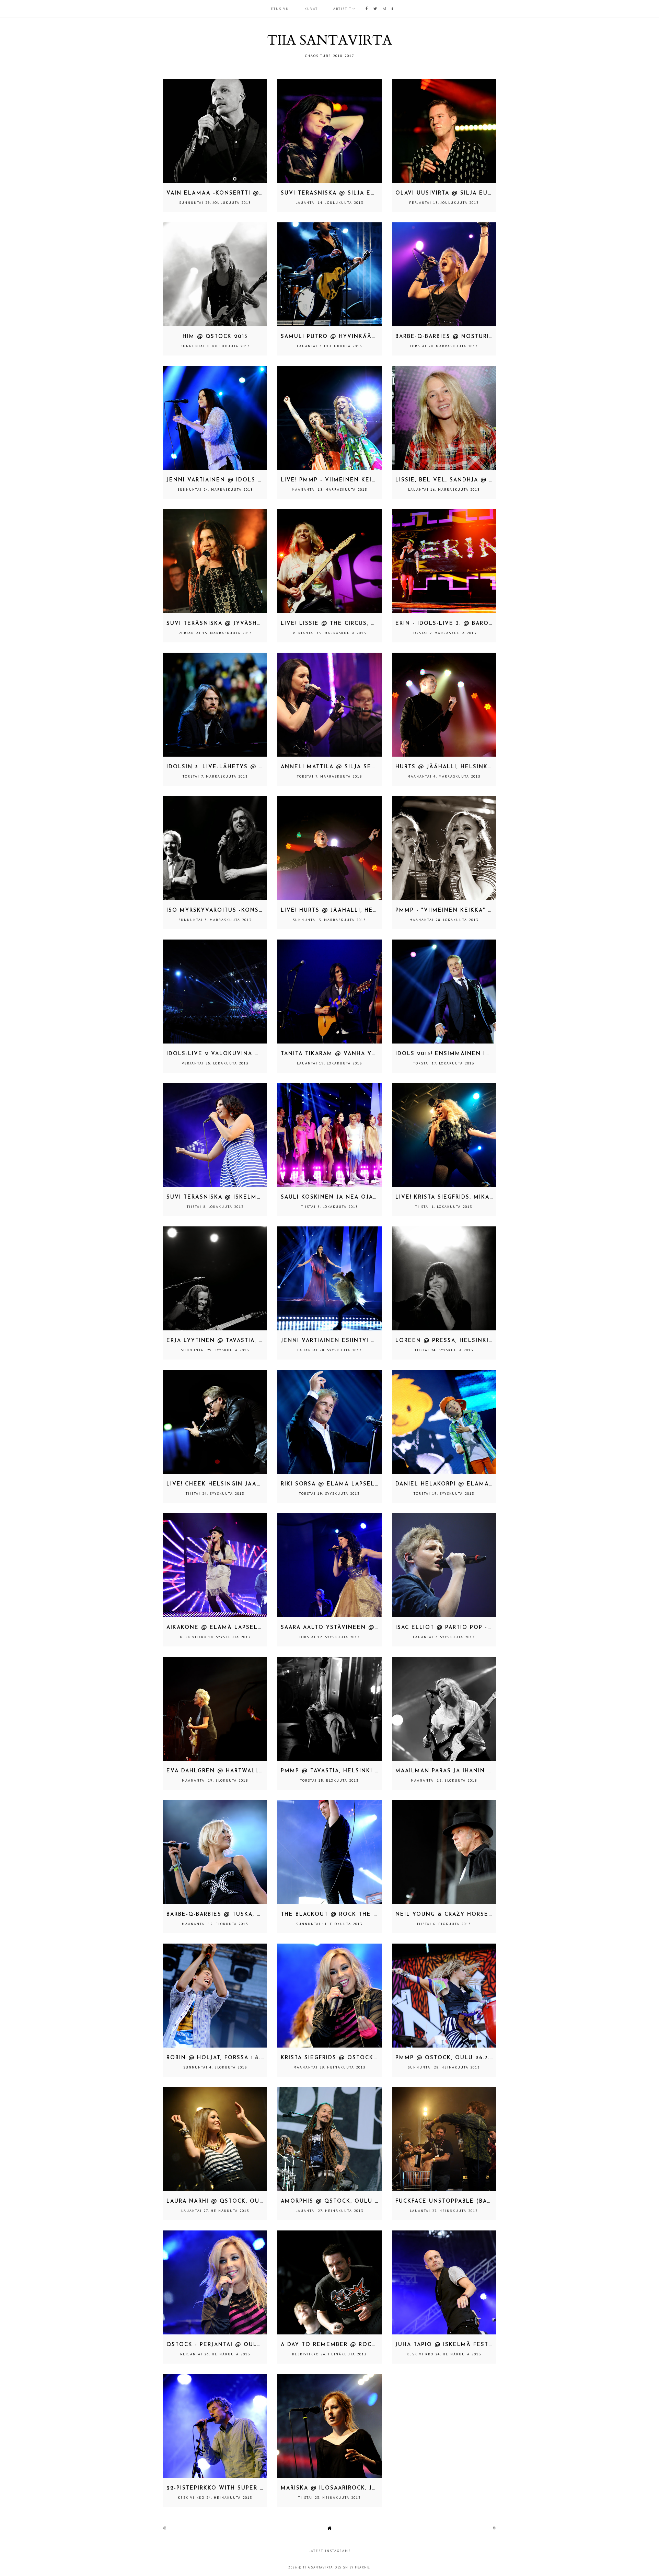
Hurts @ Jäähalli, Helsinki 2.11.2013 (457, 767)
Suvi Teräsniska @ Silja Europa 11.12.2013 (351, 193)
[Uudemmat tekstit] (165, 2528)
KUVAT (311, 9)
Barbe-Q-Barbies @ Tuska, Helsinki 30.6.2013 (242, 1915)
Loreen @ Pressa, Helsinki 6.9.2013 (456, 1341)
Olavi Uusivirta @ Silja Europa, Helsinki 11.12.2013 (482, 193)
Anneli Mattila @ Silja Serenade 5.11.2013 (353, 767)
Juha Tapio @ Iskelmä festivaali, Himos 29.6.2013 (480, 2345)
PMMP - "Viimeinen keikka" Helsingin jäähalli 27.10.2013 (492, 911)
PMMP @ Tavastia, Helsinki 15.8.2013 (341, 1771)
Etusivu (280, 9)
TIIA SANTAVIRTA (329, 40)
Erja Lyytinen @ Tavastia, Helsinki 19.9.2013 (242, 1341)
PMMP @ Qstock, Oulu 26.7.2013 (449, 2058)
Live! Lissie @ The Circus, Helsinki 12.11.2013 (356, 624)
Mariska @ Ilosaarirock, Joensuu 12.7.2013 (354, 2488)
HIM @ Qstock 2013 (215, 337)
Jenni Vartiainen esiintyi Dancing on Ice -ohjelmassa (376, 1341)
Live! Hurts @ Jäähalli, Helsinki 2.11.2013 (351, 911)
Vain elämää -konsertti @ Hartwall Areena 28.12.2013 (261, 193)
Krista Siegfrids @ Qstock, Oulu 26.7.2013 (353, 2058)
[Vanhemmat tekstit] (494, 2528)
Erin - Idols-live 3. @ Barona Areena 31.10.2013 (476, 624)
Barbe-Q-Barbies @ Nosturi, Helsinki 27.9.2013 (474, 337)
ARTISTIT (342, 9)
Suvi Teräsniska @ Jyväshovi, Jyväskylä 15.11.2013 (252, 624)
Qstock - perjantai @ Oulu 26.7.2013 (229, 2345)
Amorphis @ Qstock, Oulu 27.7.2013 (341, 2201)
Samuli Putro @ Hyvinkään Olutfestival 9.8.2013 (367, 337)
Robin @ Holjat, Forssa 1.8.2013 (220, 2058)
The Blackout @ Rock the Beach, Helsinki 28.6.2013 (369, 1915)
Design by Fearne (352, 2567)
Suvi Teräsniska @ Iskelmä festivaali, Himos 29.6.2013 (261, 1197)
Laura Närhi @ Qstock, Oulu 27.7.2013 (232, 2201)
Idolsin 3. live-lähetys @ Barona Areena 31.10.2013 (255, 767)
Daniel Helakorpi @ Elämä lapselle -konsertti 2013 (487, 1484)
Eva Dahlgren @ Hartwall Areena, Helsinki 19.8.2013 (258, 1771)
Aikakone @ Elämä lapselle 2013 (224, 1628)
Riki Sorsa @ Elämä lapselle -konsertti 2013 (360, 1484)
